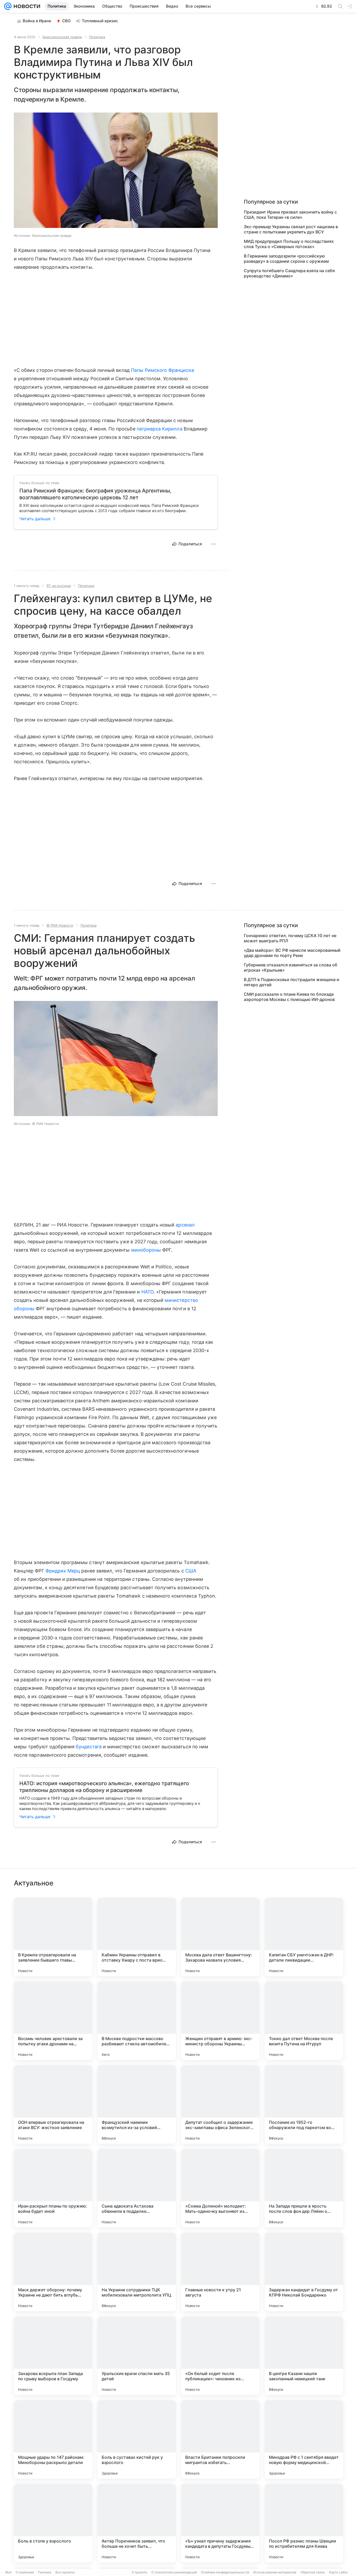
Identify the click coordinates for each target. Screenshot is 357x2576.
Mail (8, 2572)
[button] (116, 171)
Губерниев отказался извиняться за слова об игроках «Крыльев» (291, 967)
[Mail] (8, 6)
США (191, 1571)
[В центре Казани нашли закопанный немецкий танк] (304, 2356)
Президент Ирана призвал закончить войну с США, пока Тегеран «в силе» (290, 215)
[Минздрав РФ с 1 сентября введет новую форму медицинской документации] (304, 2439)
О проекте (139, 2572)
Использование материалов (275, 2572)
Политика (97, 37)
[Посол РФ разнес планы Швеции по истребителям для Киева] (304, 2523)
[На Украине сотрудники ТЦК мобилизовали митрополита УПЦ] (137, 2272)
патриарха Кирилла (160, 429)
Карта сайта (338, 2572)
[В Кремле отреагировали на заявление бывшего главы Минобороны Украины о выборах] (53, 1937)
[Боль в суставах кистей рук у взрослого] (137, 2439)
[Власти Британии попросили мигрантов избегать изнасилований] (220, 2439)
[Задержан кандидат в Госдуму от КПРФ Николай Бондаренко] (304, 2272)
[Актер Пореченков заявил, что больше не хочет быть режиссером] (137, 2523)
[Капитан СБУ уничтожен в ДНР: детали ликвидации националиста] (304, 1937)
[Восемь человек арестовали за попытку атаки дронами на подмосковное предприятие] (53, 2021)
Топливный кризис (100, 21)
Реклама (45, 2572)
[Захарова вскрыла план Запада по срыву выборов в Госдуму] (53, 2356)
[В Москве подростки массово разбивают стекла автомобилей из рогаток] (137, 2021)
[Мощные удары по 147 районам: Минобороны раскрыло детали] (53, 2439)
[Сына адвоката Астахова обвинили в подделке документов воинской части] (137, 2188)
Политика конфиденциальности (225, 2572)
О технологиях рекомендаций (174, 2572)
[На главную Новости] (26, 6)
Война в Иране (37, 21)
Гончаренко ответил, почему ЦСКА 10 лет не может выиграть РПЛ (290, 938)
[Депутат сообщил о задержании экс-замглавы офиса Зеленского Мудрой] (220, 2104)
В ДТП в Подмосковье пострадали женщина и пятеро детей (292, 982)
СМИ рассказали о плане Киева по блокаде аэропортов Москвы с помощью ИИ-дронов (289, 997)
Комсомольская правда (62, 37)
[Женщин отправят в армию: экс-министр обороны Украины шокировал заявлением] (220, 2021)
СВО (67, 21)
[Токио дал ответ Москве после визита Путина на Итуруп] (304, 2021)
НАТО (148, 1292)
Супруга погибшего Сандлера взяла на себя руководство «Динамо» (289, 273)
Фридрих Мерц (63, 1571)
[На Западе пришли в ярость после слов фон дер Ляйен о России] (304, 2188)
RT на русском (59, 586)
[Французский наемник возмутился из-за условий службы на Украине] (137, 2104)
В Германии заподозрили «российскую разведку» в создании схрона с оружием (286, 259)
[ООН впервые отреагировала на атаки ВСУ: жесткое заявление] (53, 2104)
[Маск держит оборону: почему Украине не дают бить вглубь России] (53, 2272)
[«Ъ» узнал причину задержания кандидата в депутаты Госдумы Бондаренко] (220, 2523)
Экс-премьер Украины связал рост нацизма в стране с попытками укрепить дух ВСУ (291, 229)
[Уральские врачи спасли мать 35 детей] (137, 2356)
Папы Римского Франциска (162, 370)
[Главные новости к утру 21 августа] (220, 2272)
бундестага (89, 1747)
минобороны (146, 1250)
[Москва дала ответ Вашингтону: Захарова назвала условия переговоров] (220, 1937)
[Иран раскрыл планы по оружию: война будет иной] (53, 2188)
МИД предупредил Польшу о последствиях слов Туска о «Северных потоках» (289, 244)
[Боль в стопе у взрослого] (53, 2523)
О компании (25, 2572)
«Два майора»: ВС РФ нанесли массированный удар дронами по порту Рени (292, 953)
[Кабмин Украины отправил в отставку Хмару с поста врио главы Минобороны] (137, 1937)
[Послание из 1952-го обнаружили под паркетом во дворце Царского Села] (304, 2104)
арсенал (185, 1225)
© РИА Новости (60, 925)
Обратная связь (313, 2572)
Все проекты (65, 2572)
